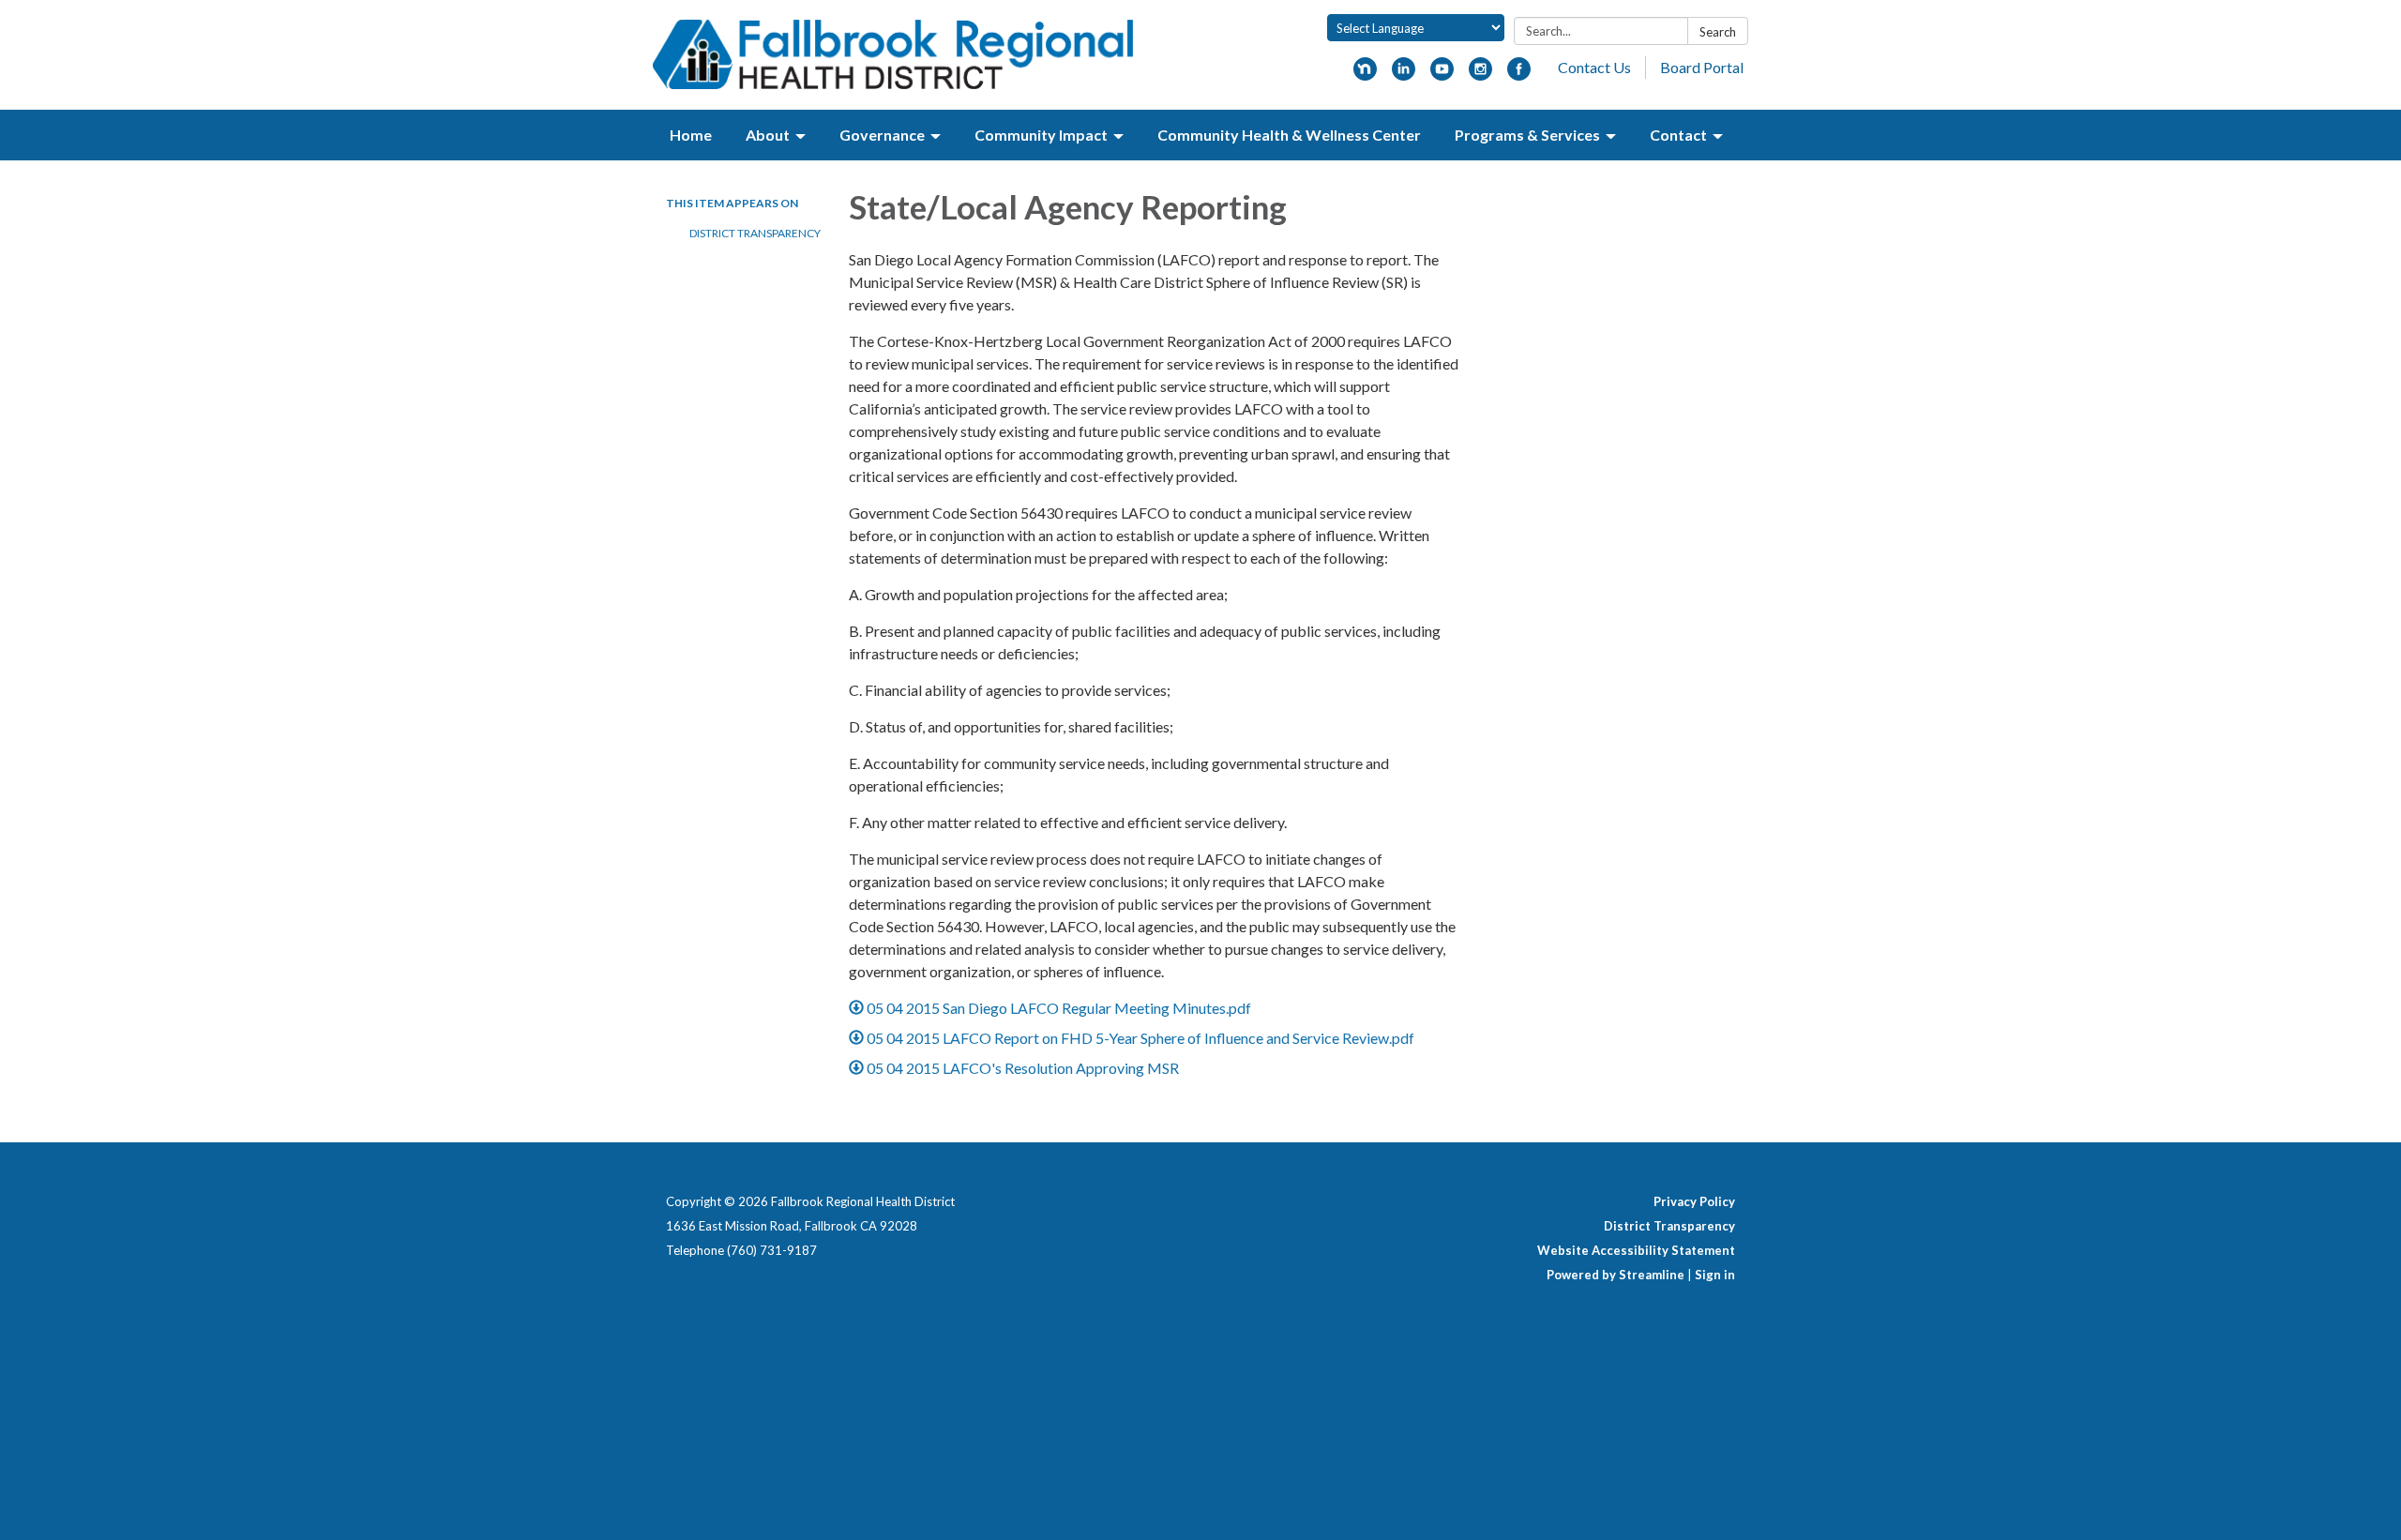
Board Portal (1702, 67)
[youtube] (1442, 75)
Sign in (1715, 1275)
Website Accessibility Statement (1636, 1250)
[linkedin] (1404, 75)
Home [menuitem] (691, 135)
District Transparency (755, 233)
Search (1718, 32)
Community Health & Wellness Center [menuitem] (1289, 135)
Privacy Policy (1694, 1201)
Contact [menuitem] (1678, 135)
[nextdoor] (1365, 75)
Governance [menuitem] (882, 135)
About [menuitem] (768, 135)
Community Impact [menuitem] (1041, 135)
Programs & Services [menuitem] (1527, 135)
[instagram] (1480, 75)
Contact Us (1594, 67)
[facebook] (1519, 75)
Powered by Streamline (1616, 1275)
